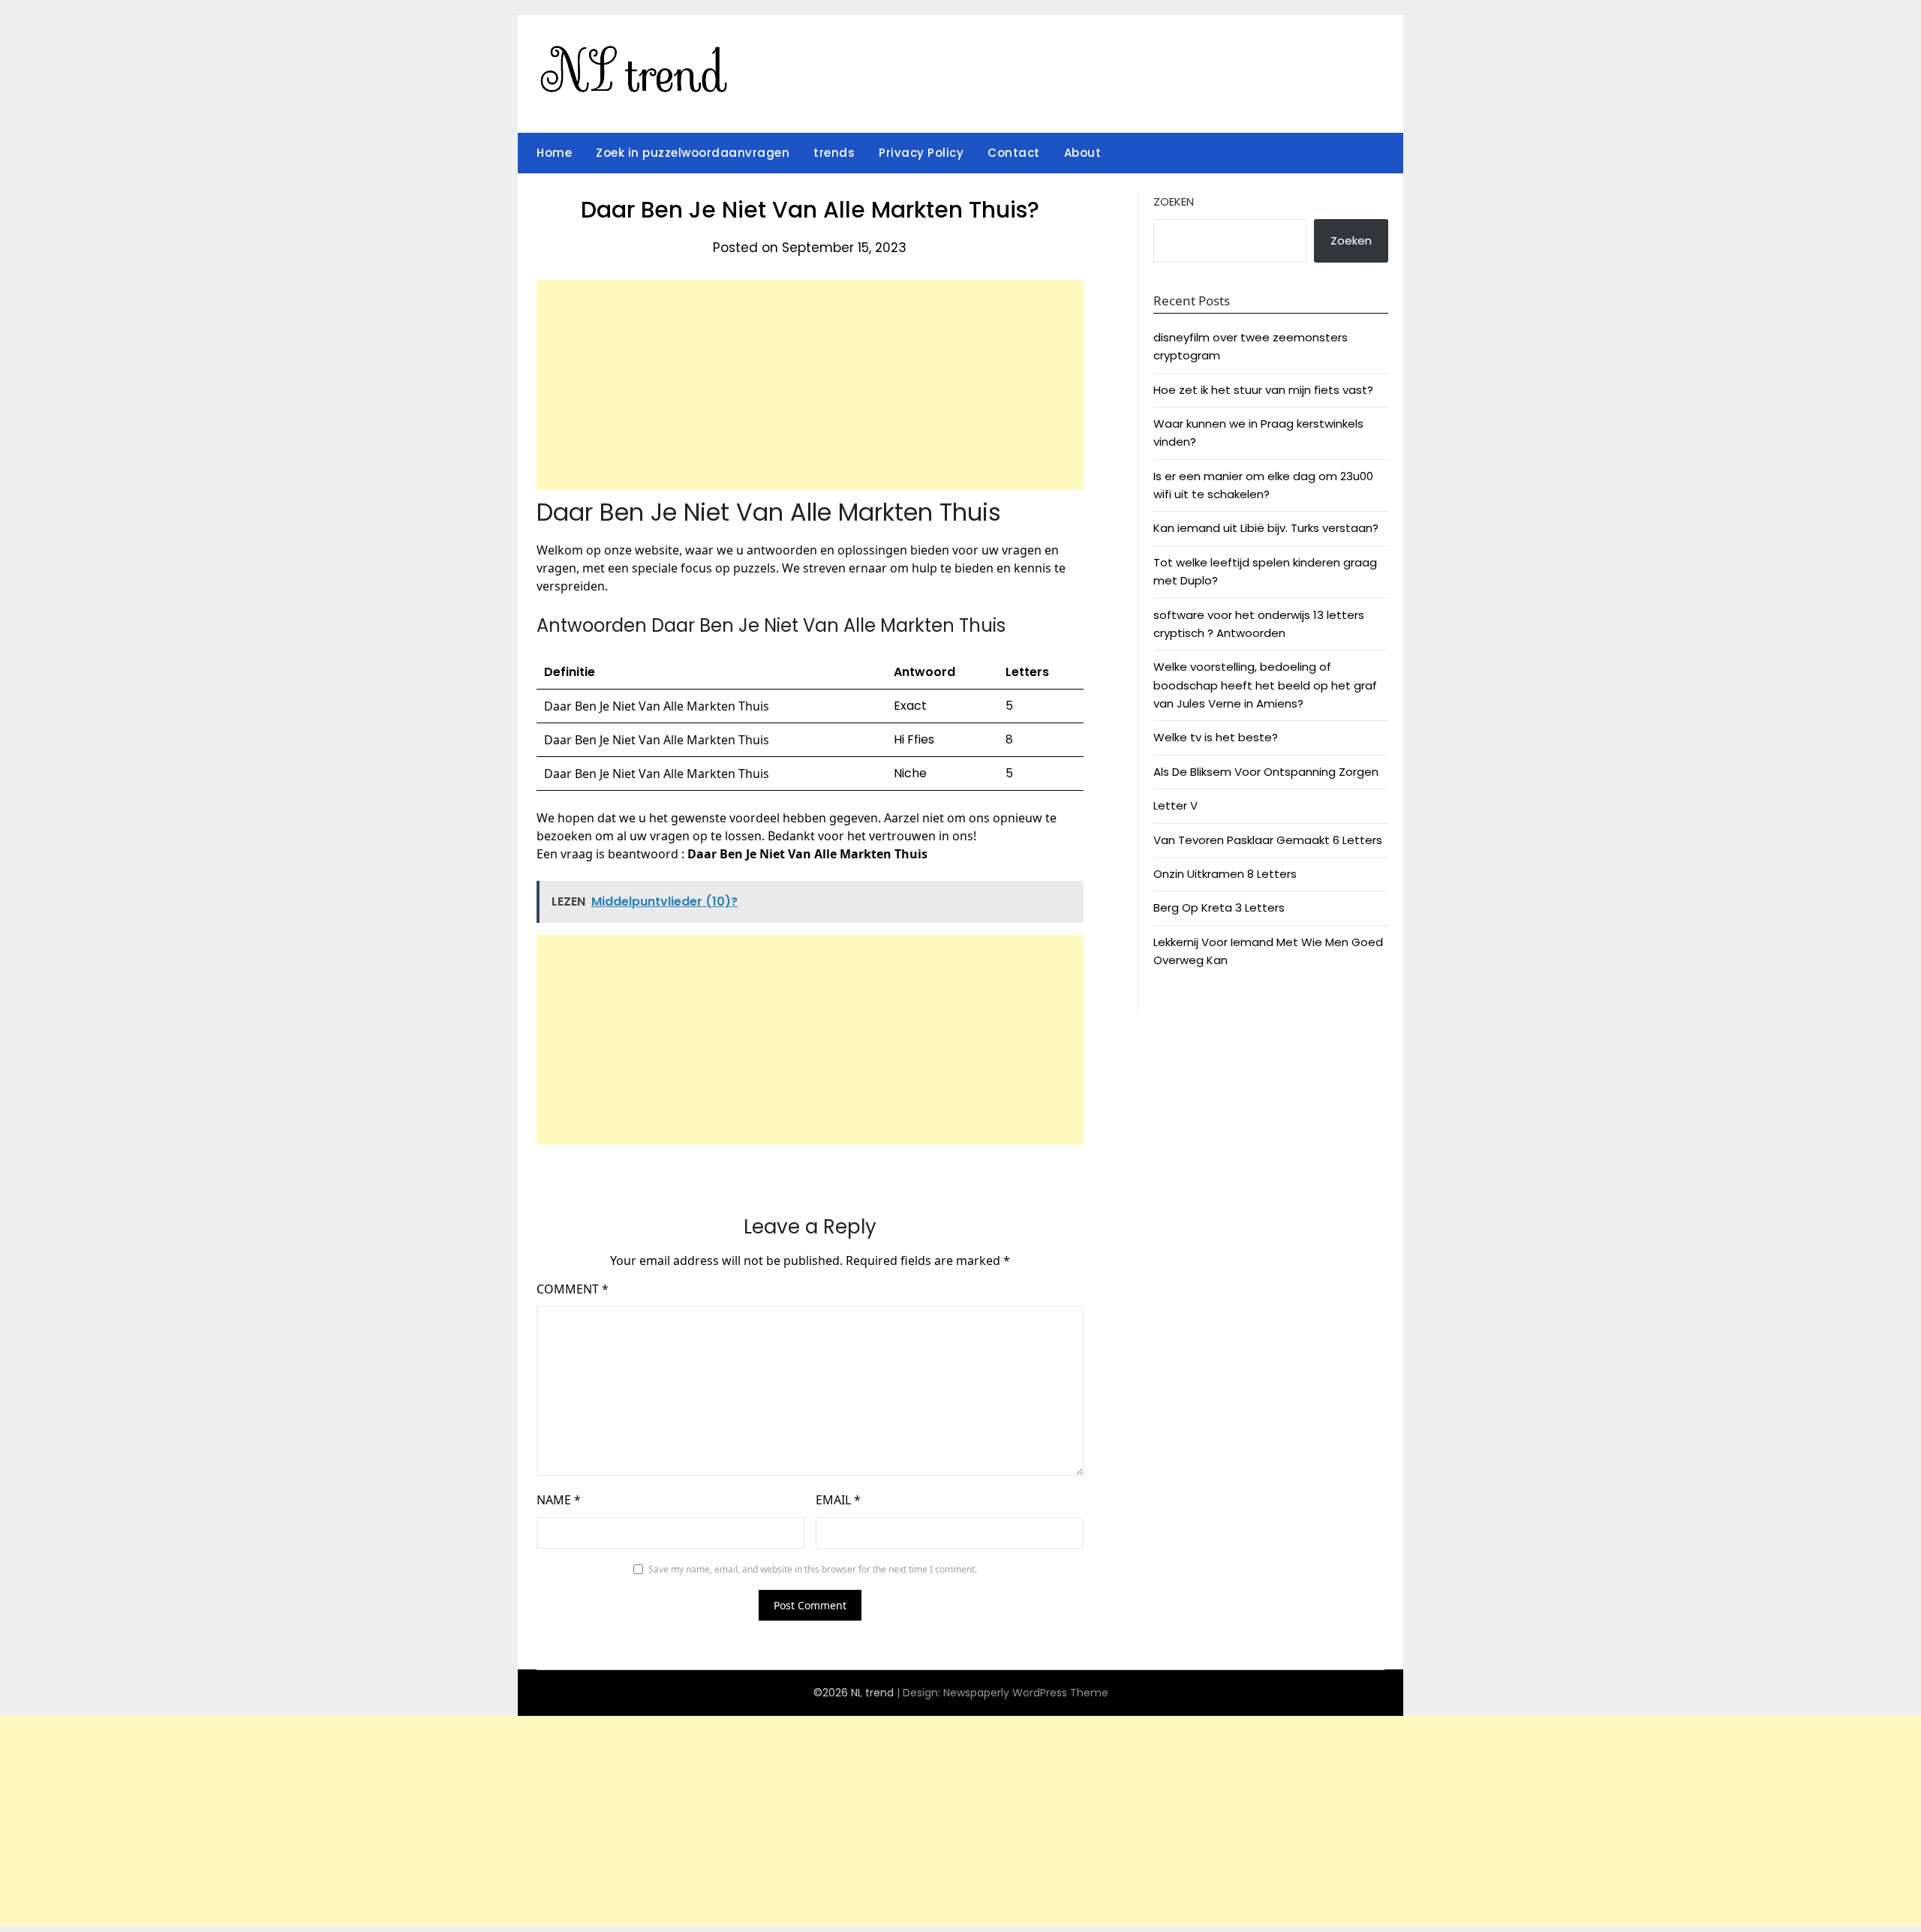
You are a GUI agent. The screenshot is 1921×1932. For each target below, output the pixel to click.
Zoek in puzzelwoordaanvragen (693, 153)
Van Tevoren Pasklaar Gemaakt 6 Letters (1268, 840)
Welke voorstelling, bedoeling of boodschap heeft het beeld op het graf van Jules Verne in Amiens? (1265, 685)
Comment (573, 1289)
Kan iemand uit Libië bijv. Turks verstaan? (1266, 528)
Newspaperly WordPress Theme (1026, 1693)
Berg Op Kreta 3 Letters (1219, 907)
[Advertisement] (810, 385)
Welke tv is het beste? (1216, 737)
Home (554, 153)
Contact (1014, 153)
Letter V (1175, 805)
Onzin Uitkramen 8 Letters (1225, 874)
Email (838, 1500)
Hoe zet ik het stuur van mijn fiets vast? (1263, 390)
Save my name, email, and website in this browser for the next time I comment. (813, 1569)
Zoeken (1174, 201)
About (1083, 153)
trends (834, 153)
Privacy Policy (921, 153)
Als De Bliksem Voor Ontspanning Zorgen (1266, 772)
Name (559, 1500)
